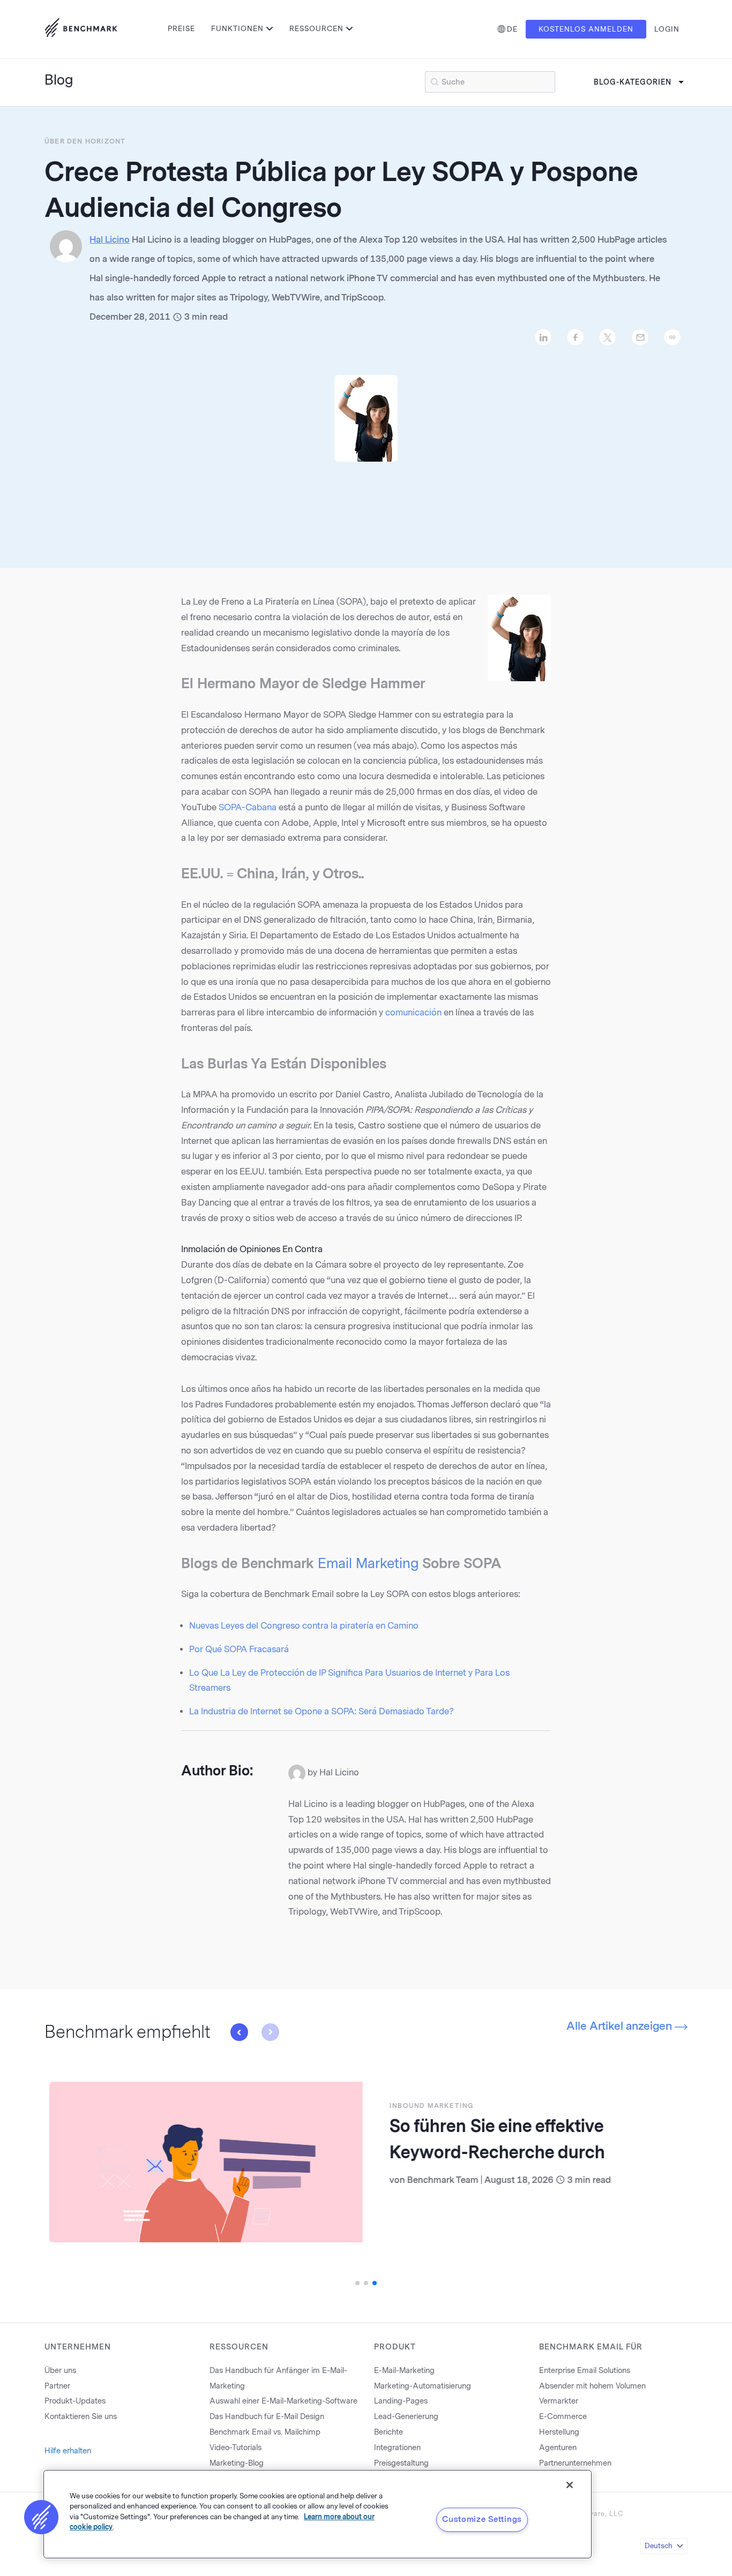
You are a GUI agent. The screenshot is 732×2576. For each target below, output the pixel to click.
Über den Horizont (85, 141)
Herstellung (559, 2432)
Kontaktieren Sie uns (81, 2417)
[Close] (570, 2485)
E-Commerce (563, 2417)
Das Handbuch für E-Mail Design (267, 2417)
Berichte (389, 2432)
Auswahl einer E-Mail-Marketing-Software (283, 2401)
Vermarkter (559, 2401)
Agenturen (558, 2448)
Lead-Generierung (406, 2417)
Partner (57, 2386)
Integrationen (397, 2448)
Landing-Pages (401, 2401)
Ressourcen (316, 29)
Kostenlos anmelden (586, 29)
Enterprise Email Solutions (585, 2371)
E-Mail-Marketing (404, 2371)
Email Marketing (368, 1563)
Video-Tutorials (236, 2448)
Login (667, 29)
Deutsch (659, 2546)
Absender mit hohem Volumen (592, 2386)
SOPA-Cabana (248, 807)
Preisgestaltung (401, 2463)
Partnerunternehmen (575, 2463)
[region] (318, 2514)
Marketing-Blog (237, 2463)
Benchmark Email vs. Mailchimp (265, 2432)
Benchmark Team (438, 2180)
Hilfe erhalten (68, 2451)
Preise (181, 29)
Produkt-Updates (75, 2401)
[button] (239, 2032)
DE (512, 29)
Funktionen (237, 29)
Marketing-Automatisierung (423, 2386)
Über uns (60, 2371)
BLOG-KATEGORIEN (633, 82)
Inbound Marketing (427, 2106)
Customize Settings (482, 2519)
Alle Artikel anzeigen (621, 2026)
